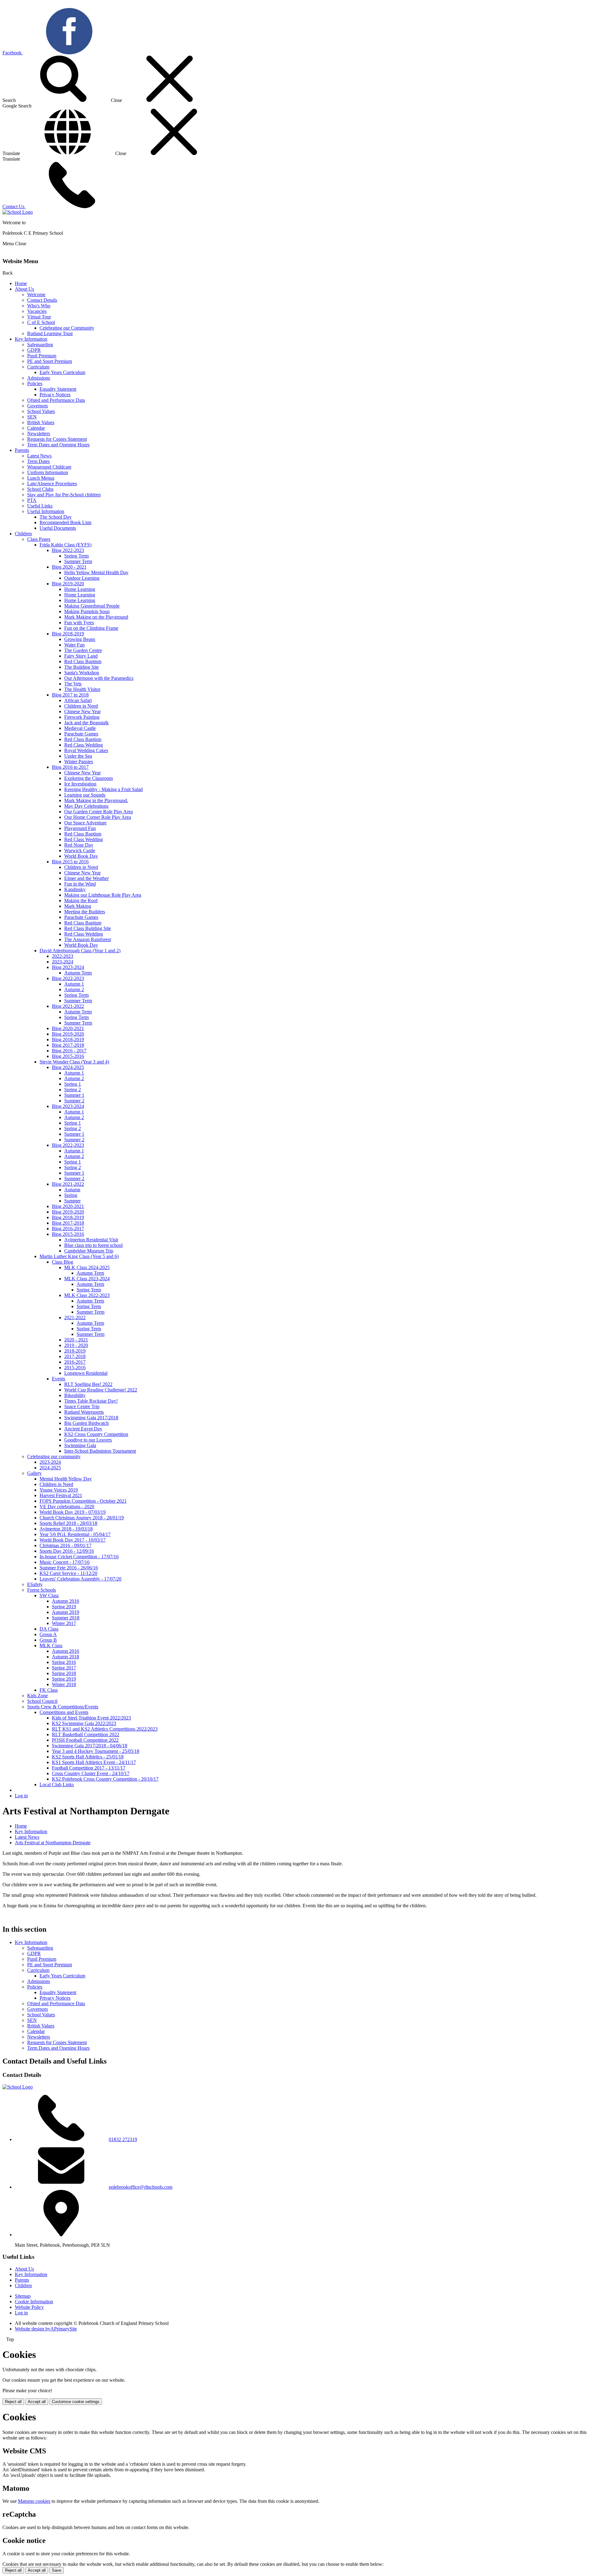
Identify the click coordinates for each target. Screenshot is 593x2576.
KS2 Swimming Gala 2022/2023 (84, 1723)
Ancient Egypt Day (83, 1429)
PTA (32, 500)
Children (23, 534)
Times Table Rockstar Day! (91, 1401)
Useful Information (46, 511)
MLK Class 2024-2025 (87, 1267)
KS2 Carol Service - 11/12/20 (68, 1573)
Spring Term (76, 556)
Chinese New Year (82, 711)
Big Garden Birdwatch (86, 1423)
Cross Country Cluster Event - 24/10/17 (91, 1773)
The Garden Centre (83, 650)
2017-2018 (75, 1356)
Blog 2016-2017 (68, 1229)
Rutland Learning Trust (50, 333)
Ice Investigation (80, 784)
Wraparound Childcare (49, 467)
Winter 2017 (64, 1623)
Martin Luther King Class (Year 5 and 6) (79, 1256)
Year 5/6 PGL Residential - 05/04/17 (75, 1534)
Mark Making (78, 906)
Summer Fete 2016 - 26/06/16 (69, 1568)
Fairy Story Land (81, 656)
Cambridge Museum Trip (89, 1251)
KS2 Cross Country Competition (96, 1434)
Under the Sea (78, 756)
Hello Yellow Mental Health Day (96, 572)
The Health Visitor (82, 689)
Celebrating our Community (67, 328)
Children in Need (81, 706)
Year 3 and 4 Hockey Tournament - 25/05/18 (96, 1751)
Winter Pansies (79, 762)
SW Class (49, 1595)
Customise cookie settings (76, 2402)
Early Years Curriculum (62, 372)
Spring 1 (73, 1084)
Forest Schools (42, 1590)
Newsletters (39, 434)
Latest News (39, 456)
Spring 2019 (64, 1607)
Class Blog (63, 1262)
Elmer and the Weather (86, 878)
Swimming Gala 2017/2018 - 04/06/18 (90, 1746)
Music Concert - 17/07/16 (65, 1562)
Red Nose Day (79, 845)
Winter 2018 (64, 1684)
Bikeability (75, 1395)
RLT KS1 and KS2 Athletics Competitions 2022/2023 (105, 1729)
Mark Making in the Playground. (96, 800)
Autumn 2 (74, 989)
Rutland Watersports (84, 1412)
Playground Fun (80, 828)
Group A (48, 1634)
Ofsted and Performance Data (56, 400)
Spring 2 (73, 1090)
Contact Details (42, 300)
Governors (38, 406)
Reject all (13, 2402)
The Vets (73, 684)
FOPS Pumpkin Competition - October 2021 (83, 1501)
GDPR (34, 350)
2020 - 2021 (76, 1340)
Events (59, 1379)
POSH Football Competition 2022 (85, 1740)
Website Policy (29, 2307)
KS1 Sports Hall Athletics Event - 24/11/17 (94, 1762)
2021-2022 (75, 1317)
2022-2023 (63, 956)
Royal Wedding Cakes (86, 750)
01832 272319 (123, 2139)
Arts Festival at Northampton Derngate (53, 1843)
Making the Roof (81, 901)
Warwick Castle (80, 850)
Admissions (39, 378)
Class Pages (39, 539)
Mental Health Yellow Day (66, 1479)
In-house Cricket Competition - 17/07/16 (79, 1557)
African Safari (78, 700)
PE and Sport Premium (50, 361)
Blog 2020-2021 (68, 1028)
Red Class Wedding (84, 745)
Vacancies (37, 311)
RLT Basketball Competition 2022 (86, 1734)
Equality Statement (58, 389)
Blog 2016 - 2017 (69, 1051)
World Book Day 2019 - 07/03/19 (73, 1512)
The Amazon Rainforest (88, 939)
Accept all (37, 2402)
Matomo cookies (34, 2501)
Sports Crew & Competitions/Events (63, 1707)
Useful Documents (58, 528)
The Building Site (82, 667)
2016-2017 (75, 1362)
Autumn (72, 1190)
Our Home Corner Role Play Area (98, 817)
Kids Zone (38, 1696)
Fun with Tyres (79, 623)
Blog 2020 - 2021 (69, 567)
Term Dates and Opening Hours (58, 445)
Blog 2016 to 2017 (70, 767)
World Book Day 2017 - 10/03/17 (73, 1540)
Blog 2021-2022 (68, 1006)
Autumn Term (78, 973)
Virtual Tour (39, 317)
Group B (48, 1640)
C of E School (41, 322)
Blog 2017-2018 (68, 1045)
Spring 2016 (64, 1662)
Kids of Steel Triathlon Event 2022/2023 (91, 1718)
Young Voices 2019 (59, 1490)
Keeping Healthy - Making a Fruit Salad (103, 789)
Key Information (31, 339)
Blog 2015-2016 (68, 1056)
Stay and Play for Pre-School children (64, 495)
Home (21, 283)
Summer (72, 1201)
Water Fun (74, 645)
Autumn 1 (74, 984)
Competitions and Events (64, 1712)
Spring (71, 1195)
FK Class (49, 1690)
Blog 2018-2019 (68, 634)
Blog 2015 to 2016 (70, 862)
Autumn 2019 (65, 1612)
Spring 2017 (64, 1668)
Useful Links (40, 506)
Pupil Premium (42, 356)
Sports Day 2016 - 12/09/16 (67, 1551)
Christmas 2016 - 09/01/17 (65, 1545)
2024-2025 (50, 1468)
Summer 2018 (66, 1618)
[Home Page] (18, 212)
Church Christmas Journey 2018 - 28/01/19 (82, 1518)
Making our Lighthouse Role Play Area (103, 895)
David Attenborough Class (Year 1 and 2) (80, 951)
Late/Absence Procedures (52, 484)
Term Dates (38, 461)
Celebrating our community (54, 1456)
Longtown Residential (86, 1373)
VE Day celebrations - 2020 (67, 1507)
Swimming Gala (80, 1445)
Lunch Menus (41, 478)
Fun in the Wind (80, 884)
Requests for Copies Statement (57, 439)
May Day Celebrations (86, 806)
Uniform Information (48, 472)
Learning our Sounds (85, 795)
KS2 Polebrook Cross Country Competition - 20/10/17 (105, 1779)
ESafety (35, 1584)
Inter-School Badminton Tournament (100, 1451)
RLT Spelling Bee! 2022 (88, 1384)
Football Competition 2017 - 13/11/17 (89, 1768)
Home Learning (80, 589)
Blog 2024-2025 (68, 1067)
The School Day (56, 517)
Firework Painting (82, 717)
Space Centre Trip (82, 1406)
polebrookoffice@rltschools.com (141, 2187)
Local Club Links (57, 1785)
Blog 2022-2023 (68, 550)
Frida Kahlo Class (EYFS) (65, 545)
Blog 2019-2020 (68, 584)
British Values (41, 422)
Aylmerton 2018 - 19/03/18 (66, 1529)
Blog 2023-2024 (68, 967)
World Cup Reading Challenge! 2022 (101, 1390)
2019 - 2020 (76, 1345)
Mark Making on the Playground (96, 617)
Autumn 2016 (65, 1601)
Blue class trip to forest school (93, 1245)
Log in (21, 1796)
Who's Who (39, 306)
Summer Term (78, 561)
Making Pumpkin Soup (87, 611)
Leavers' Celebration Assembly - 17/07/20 (80, 1579)
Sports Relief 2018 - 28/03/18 (68, 1523)
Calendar (36, 428)
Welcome (36, 295)
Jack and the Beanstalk (86, 723)
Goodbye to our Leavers (88, 1440)
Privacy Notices (55, 395)
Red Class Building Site (88, 928)
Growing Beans (80, 639)
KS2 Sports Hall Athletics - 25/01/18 (88, 1757)
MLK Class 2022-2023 (87, 1295)
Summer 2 (74, 1101)
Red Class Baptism (83, 661)
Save (57, 2570)
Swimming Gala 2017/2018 (91, 1418)
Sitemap (23, 2296)
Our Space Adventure (85, 823)
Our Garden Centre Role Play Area (99, 812)
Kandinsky (75, 889)
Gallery (34, 1473)
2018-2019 (75, 1351)
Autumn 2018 (65, 1657)
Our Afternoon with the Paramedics (99, 678)
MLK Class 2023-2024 (87, 1279)
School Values (41, 411)
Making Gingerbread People (92, 606)
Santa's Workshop (82, 673)
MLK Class (51, 1646)
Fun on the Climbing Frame (91, 628)
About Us (24, 289)
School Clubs (40, 489)
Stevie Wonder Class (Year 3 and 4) (74, 1062)
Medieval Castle (80, 728)
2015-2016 (75, 1368)
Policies (35, 383)
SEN (32, 417)
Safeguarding (40, 345)
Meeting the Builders (85, 912)
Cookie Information (34, 2302)
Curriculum (38, 367)
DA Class (49, 1629)
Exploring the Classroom (88, 778)
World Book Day (81, 856)
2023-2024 (63, 962)
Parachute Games (81, 734)
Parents (22, 450)
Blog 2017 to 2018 (70, 695)
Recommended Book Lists (65, 522)
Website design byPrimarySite (46, 2329)
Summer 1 (74, 1095)
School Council (42, 1701)
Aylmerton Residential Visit (91, 1240)
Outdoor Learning (82, 578)
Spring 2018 (64, 1673)
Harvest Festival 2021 (61, 1495)
